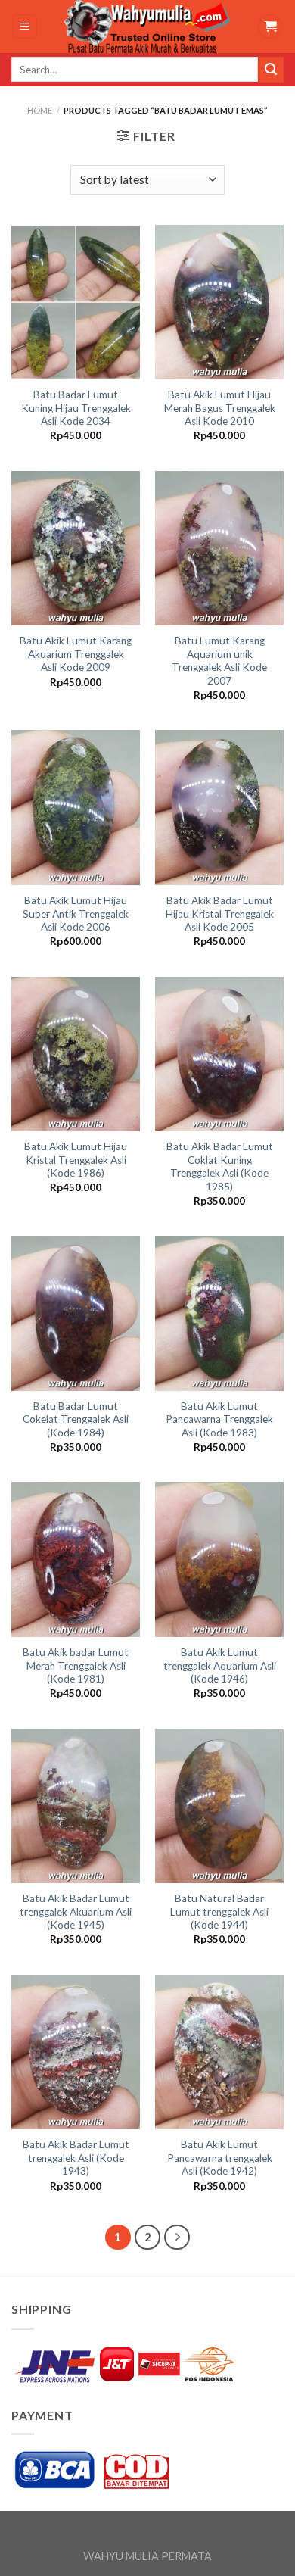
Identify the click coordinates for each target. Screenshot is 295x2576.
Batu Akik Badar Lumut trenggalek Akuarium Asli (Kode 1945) (76, 1912)
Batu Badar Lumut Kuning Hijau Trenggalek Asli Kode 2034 (76, 408)
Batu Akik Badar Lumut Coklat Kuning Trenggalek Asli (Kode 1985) (220, 1166)
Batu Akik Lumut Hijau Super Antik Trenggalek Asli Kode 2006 (76, 914)
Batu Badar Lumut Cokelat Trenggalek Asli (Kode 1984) (76, 1419)
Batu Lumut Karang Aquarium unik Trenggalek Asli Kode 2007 (219, 661)
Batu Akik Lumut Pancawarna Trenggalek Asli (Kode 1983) (219, 1419)
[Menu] (25, 27)
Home (40, 110)
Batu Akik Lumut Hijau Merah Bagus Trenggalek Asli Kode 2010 (220, 408)
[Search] (271, 70)
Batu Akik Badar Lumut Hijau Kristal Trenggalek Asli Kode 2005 (220, 914)
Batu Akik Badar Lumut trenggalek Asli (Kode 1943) (76, 2158)
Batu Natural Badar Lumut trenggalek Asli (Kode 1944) (219, 1912)
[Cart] (270, 27)
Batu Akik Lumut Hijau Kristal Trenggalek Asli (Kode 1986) (76, 1160)
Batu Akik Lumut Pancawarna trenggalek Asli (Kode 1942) (220, 2158)
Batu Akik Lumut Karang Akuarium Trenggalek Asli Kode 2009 (76, 654)
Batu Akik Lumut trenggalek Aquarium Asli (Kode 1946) (220, 1665)
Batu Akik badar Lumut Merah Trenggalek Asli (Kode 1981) (76, 1665)
